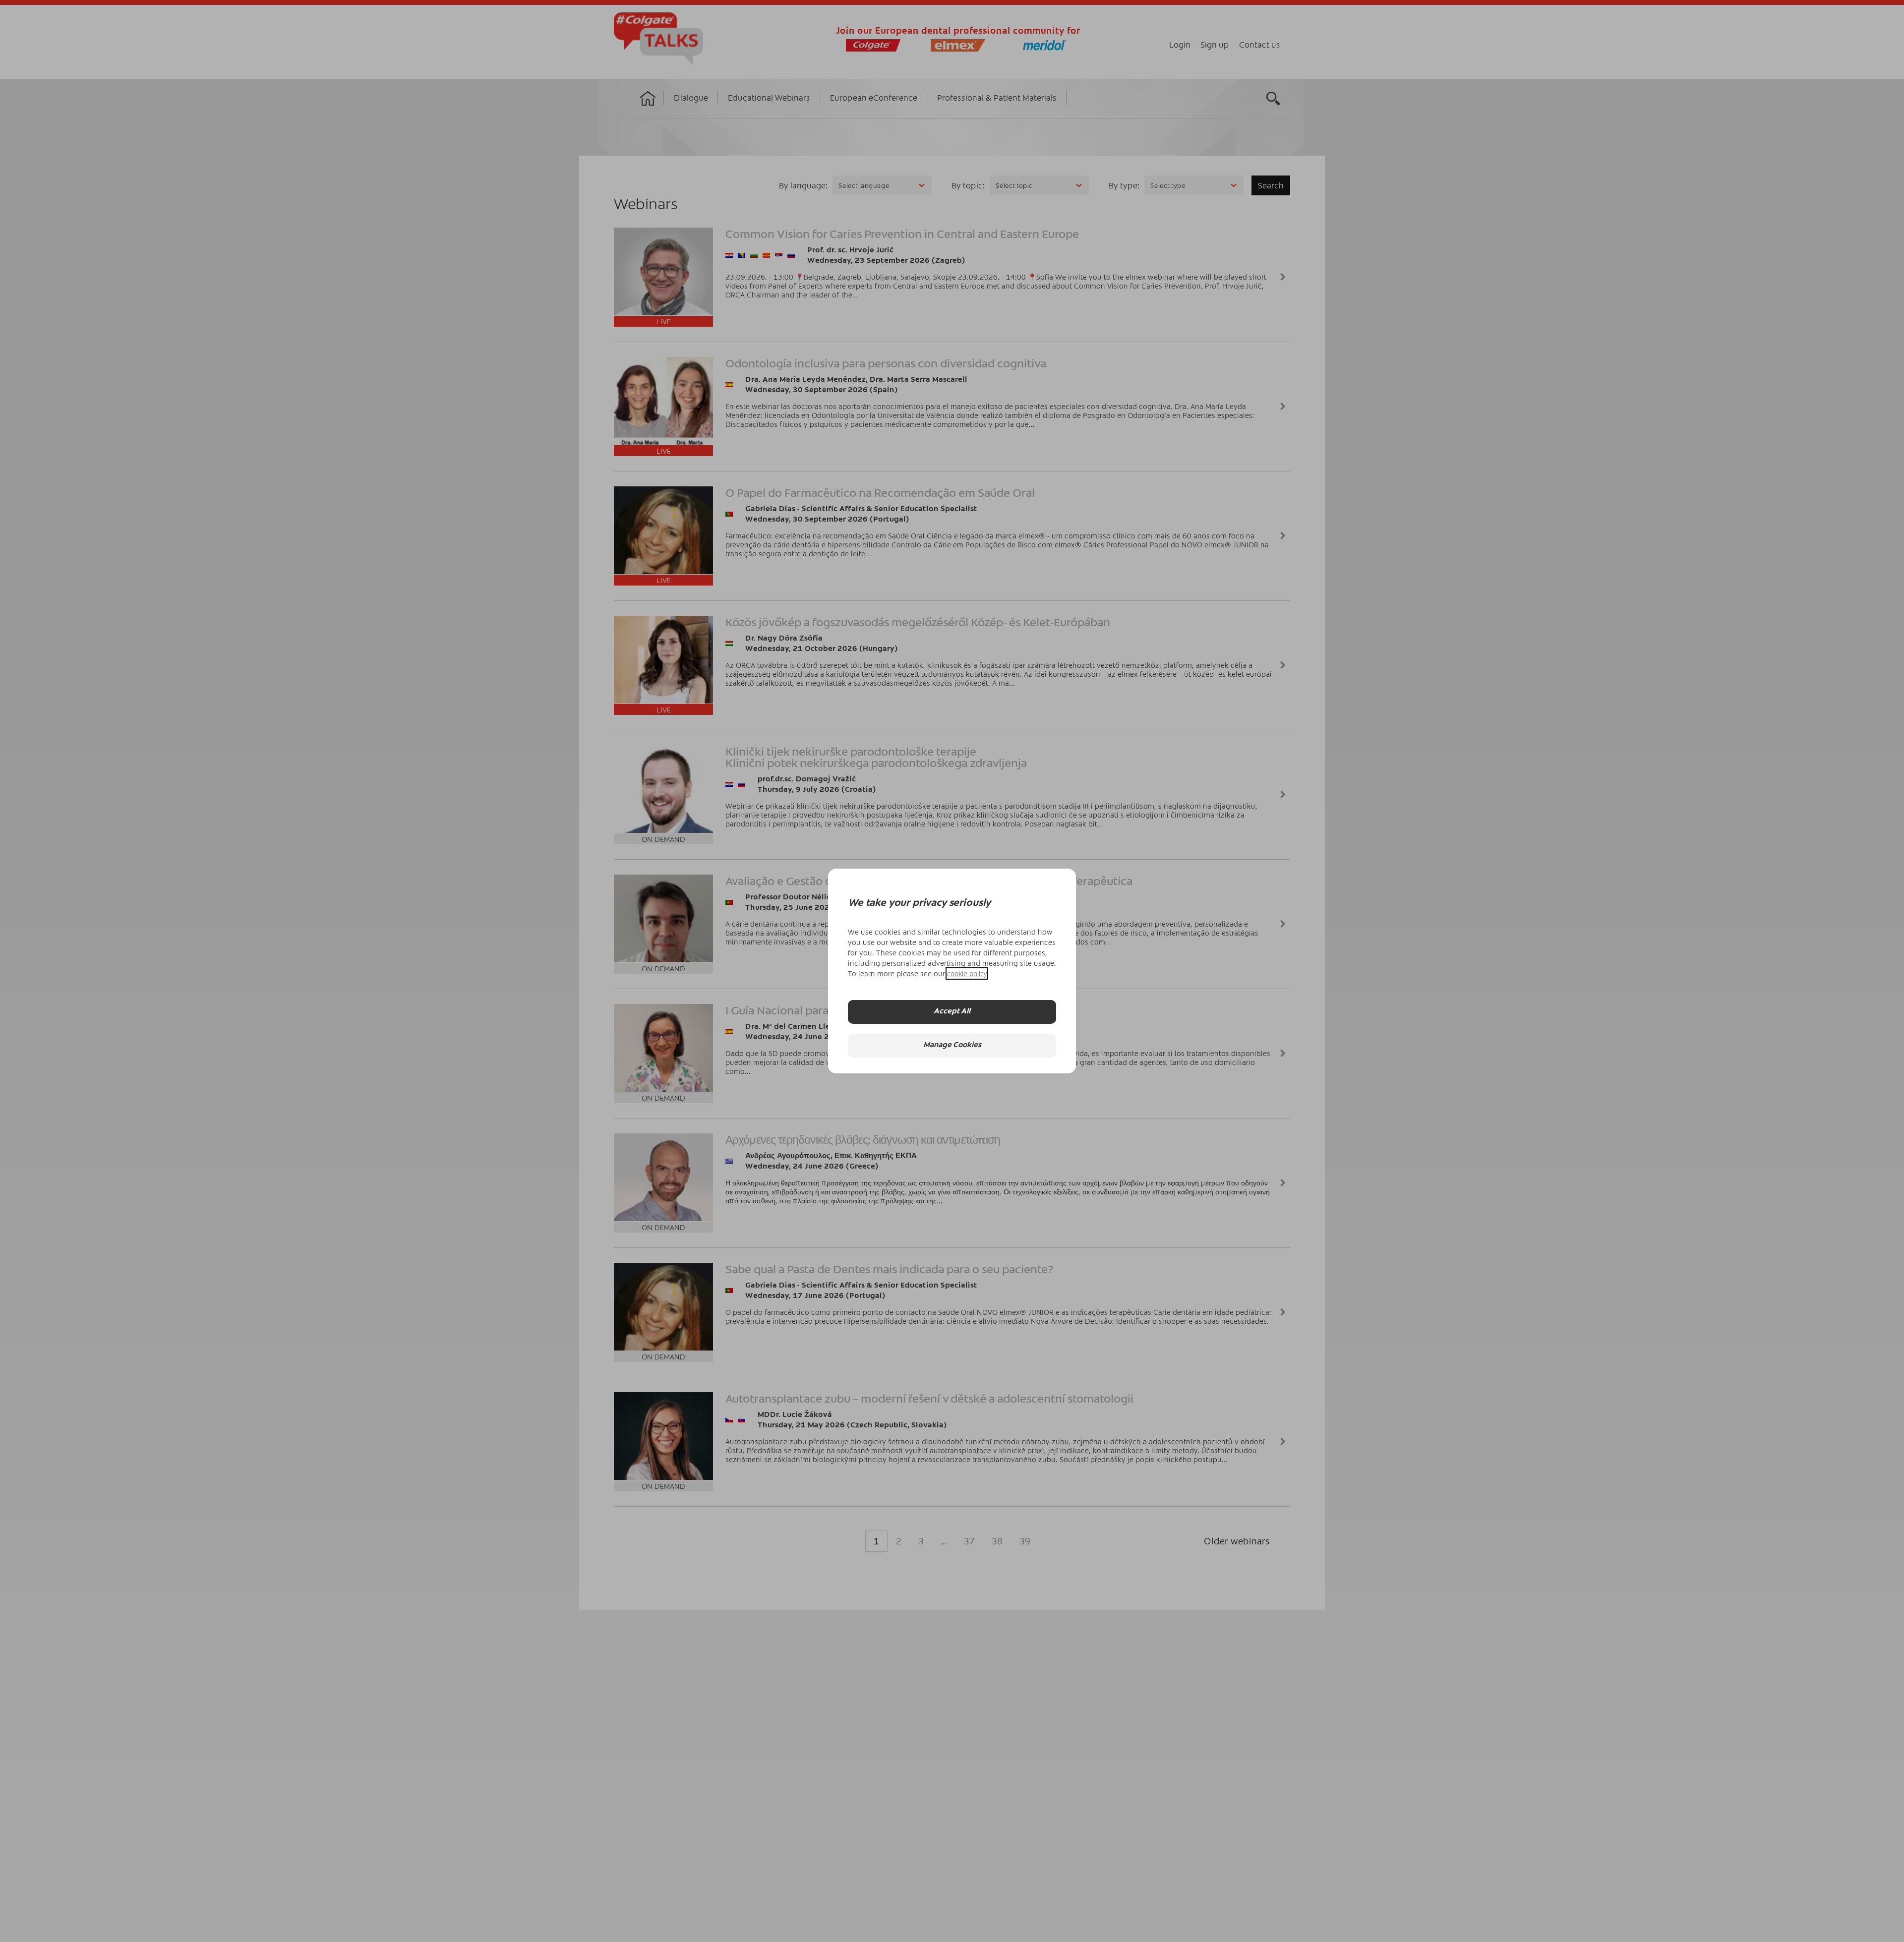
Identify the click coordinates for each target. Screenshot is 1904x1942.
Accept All (952, 1012)
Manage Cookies (952, 1045)
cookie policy (967, 973)
